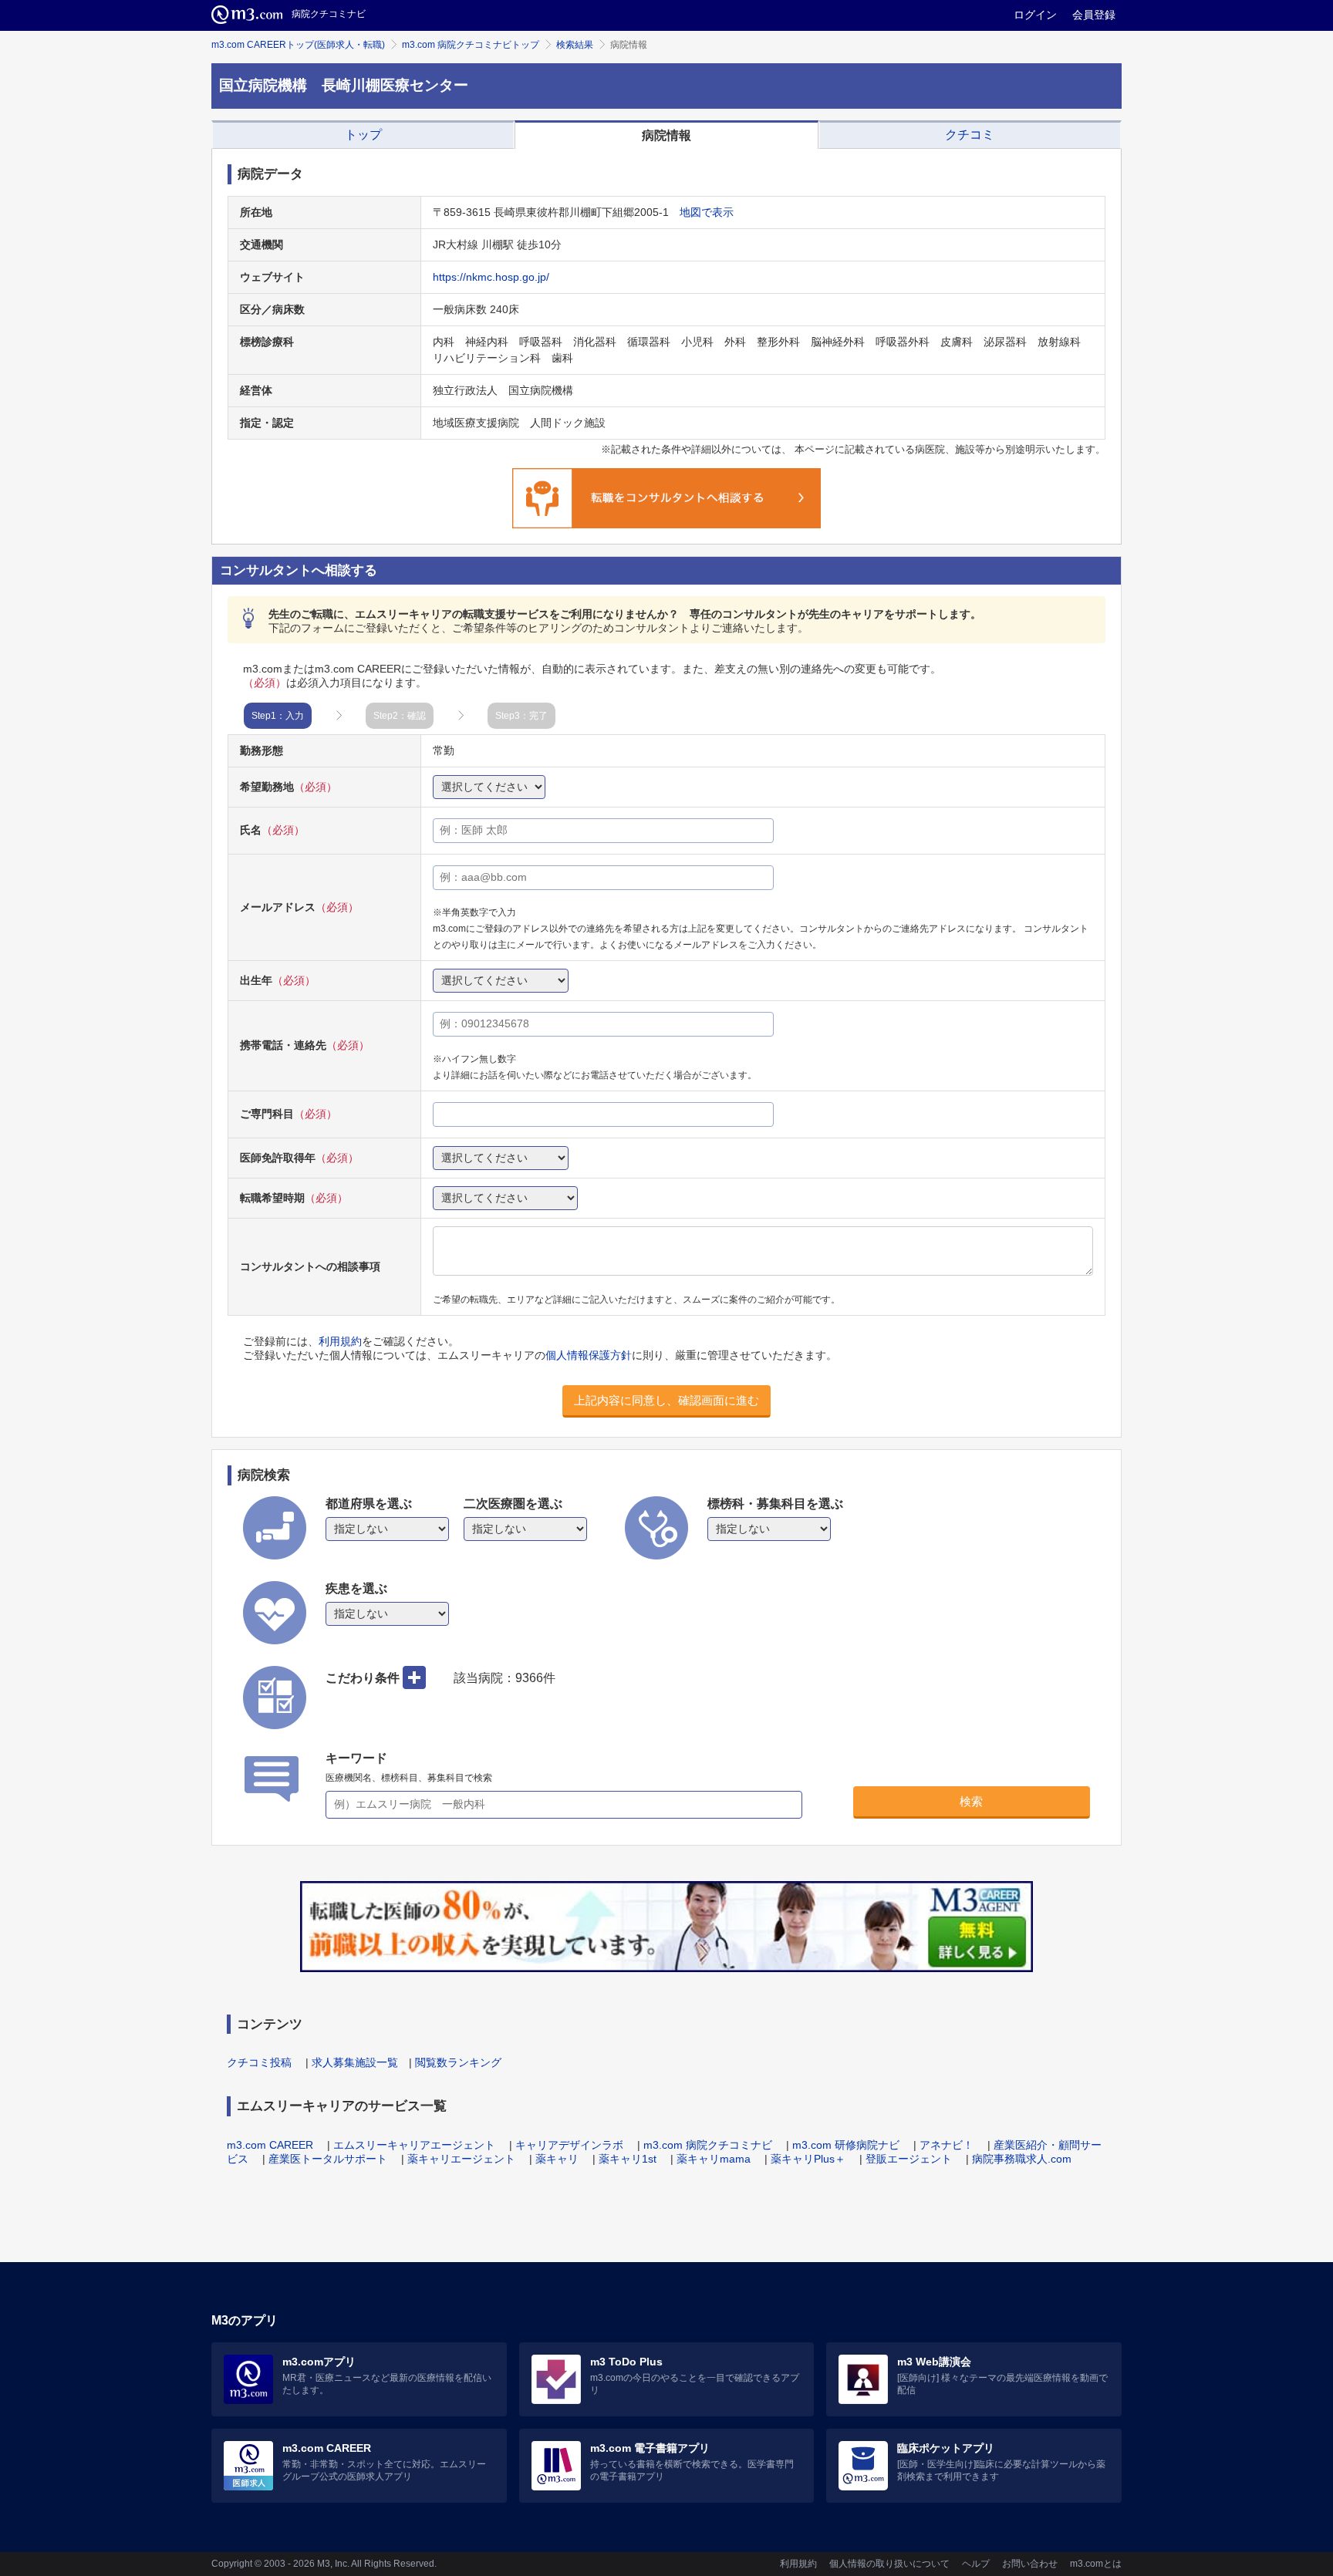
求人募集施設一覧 (355, 2062)
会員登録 (1094, 15)
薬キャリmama (714, 2159)
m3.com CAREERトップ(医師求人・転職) (298, 45)
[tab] (363, 135)
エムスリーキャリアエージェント (414, 2145)
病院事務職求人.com (1022, 2159)
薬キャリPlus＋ (808, 2159)
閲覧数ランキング (458, 2062)
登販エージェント (909, 2159)
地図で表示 (707, 212)
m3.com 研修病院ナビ (846, 2145)
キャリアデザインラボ (569, 2145)
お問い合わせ (1030, 2564)
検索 (971, 1801)
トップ (363, 135)
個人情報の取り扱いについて (889, 2564)
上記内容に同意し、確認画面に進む (666, 1400)
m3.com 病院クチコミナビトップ (471, 45)
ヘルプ (976, 2564)
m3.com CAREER (270, 2145)
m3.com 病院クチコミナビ (708, 2145)
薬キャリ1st (628, 2159)
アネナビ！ (947, 2145)
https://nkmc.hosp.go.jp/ (491, 277)
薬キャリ (557, 2159)
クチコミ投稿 (259, 2062)
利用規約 (340, 1341)
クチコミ (970, 135)
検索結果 (575, 45)
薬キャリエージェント (461, 2159)
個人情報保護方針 (589, 1355)
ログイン (1035, 15)
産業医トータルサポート (328, 2159)
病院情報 (666, 135)
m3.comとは (1096, 2564)
